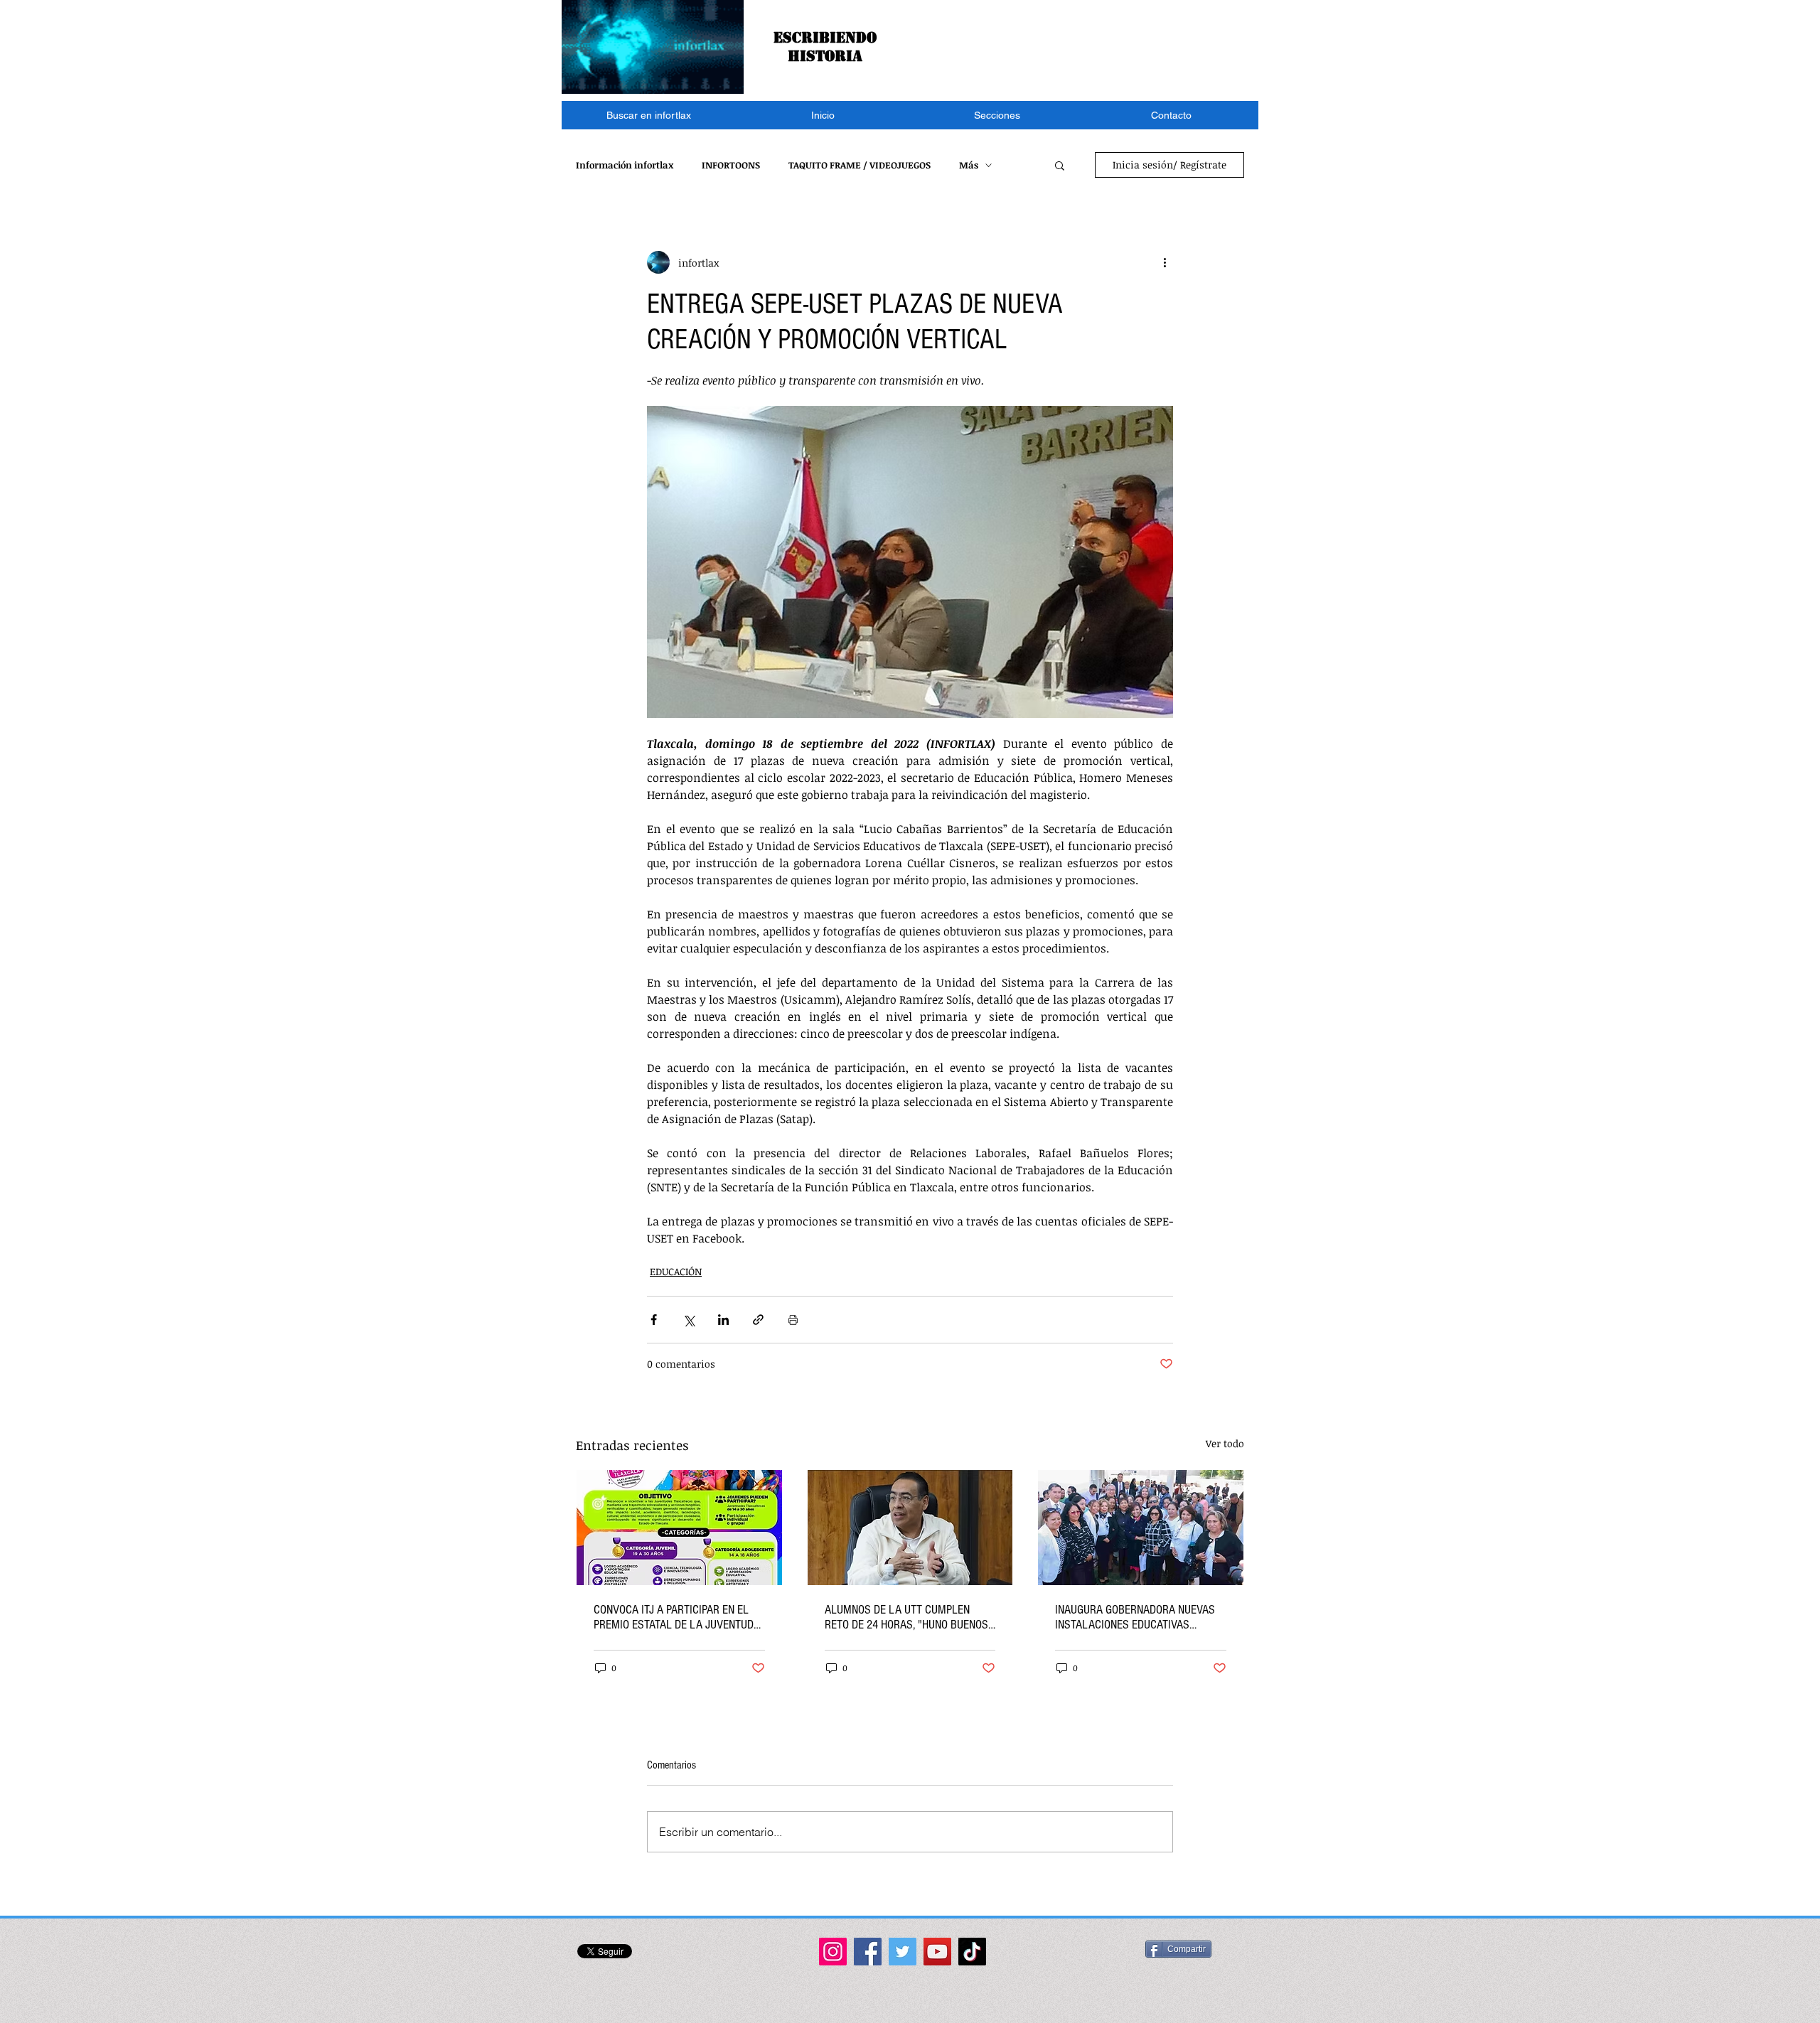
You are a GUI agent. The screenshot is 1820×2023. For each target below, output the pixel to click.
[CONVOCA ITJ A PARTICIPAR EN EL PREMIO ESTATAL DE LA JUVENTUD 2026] (679, 1528)
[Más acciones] (1165, 262)
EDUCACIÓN (676, 1271)
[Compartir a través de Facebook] (654, 1320)
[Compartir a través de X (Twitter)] (689, 1320)
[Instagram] (833, 1952)
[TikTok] (972, 1952)
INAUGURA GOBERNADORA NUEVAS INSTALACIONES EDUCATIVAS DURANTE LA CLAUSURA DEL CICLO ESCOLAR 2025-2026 (1137, 1617)
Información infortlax (625, 165)
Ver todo (1225, 1443)
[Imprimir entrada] (793, 1320)
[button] (997, 115)
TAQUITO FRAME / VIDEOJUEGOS (860, 165)
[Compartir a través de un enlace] (758, 1320)
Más (969, 165)
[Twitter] (903, 1952)
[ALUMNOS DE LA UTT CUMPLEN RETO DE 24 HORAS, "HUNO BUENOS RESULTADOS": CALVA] (910, 1528)
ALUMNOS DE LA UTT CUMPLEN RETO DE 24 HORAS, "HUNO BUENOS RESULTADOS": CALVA (906, 1617)
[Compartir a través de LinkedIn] (723, 1320)
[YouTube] (937, 1952)
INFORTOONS (731, 165)
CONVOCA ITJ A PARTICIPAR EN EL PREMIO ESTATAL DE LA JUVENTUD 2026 (674, 1617)
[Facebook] (868, 1952)
